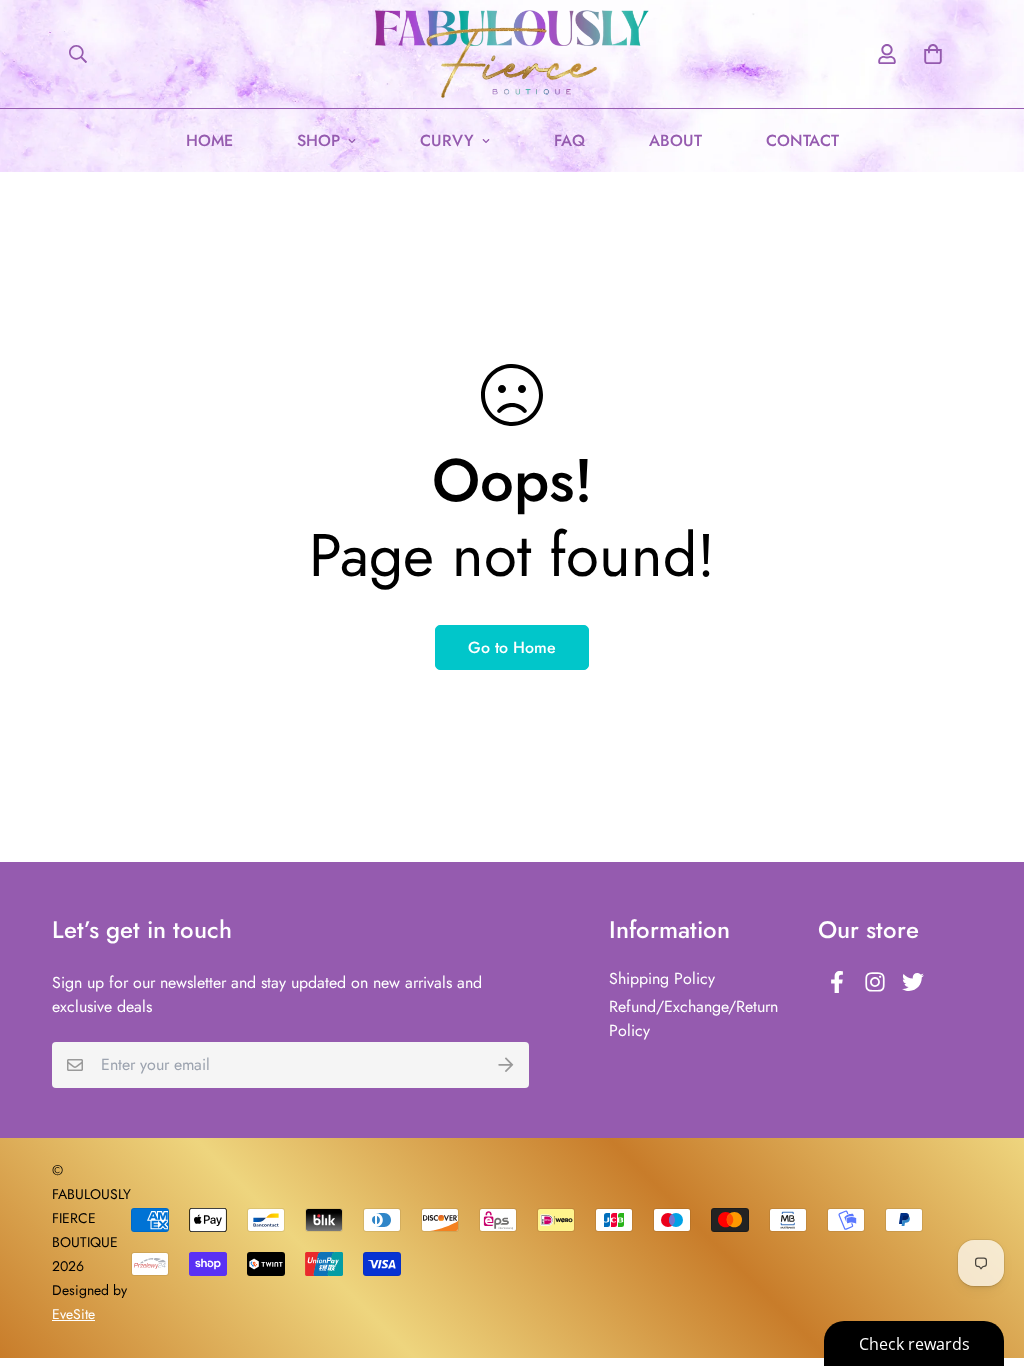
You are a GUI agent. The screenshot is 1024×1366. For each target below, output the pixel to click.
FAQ (569, 140)
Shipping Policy (662, 978)
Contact (802, 140)
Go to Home (512, 647)
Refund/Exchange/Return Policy (693, 1018)
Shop (318, 140)
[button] (929, 54)
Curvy (447, 140)
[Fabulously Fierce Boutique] (512, 54)
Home (209, 140)
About (675, 140)
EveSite (73, 1314)
